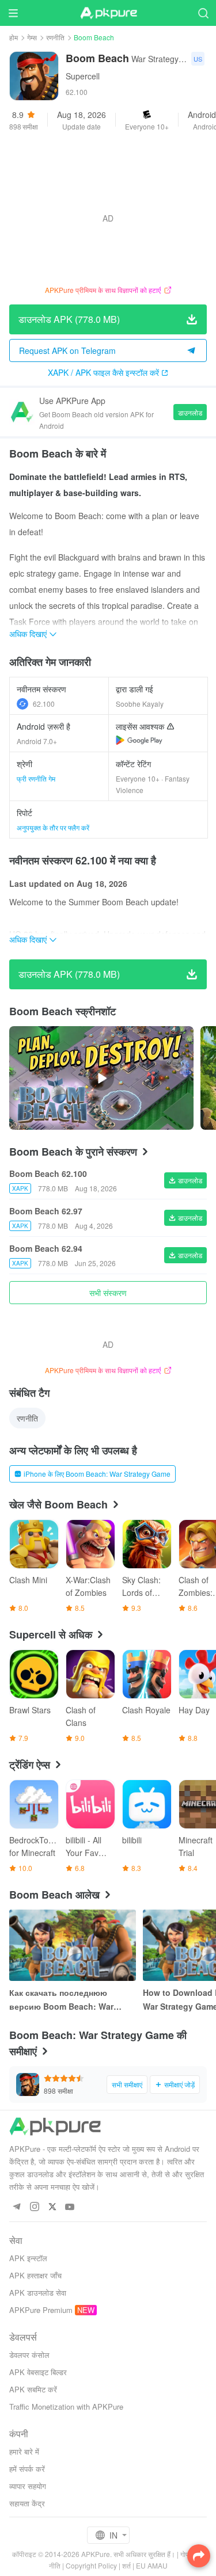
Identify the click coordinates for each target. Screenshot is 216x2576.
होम (14, 37)
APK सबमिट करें (33, 2389)
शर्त (126, 2565)
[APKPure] (108, 13)
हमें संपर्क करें (27, 2469)
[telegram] (16, 2207)
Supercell (83, 76)
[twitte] (52, 2207)
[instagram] (34, 2207)
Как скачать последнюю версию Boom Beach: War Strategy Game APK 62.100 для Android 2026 (70, 2000)
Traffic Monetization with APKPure (66, 2407)
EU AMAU (152, 2565)
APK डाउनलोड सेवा (38, 2293)
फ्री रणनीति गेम (36, 778)
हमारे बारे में (24, 2451)
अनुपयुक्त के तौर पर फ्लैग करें (53, 827)
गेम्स (32, 37)
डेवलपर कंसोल (29, 2355)
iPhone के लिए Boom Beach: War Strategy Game (97, 1474)
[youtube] (70, 2207)
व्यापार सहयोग (28, 2486)
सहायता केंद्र (27, 2503)
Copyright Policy (91, 2565)
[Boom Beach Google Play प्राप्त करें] (139, 740)
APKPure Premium (41, 2310)
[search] (203, 13)
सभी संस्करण (108, 1293)
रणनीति (55, 37)
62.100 (44, 704)
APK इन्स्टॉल (28, 2258)
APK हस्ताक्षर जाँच (35, 2275)
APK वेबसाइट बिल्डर (38, 2372)
